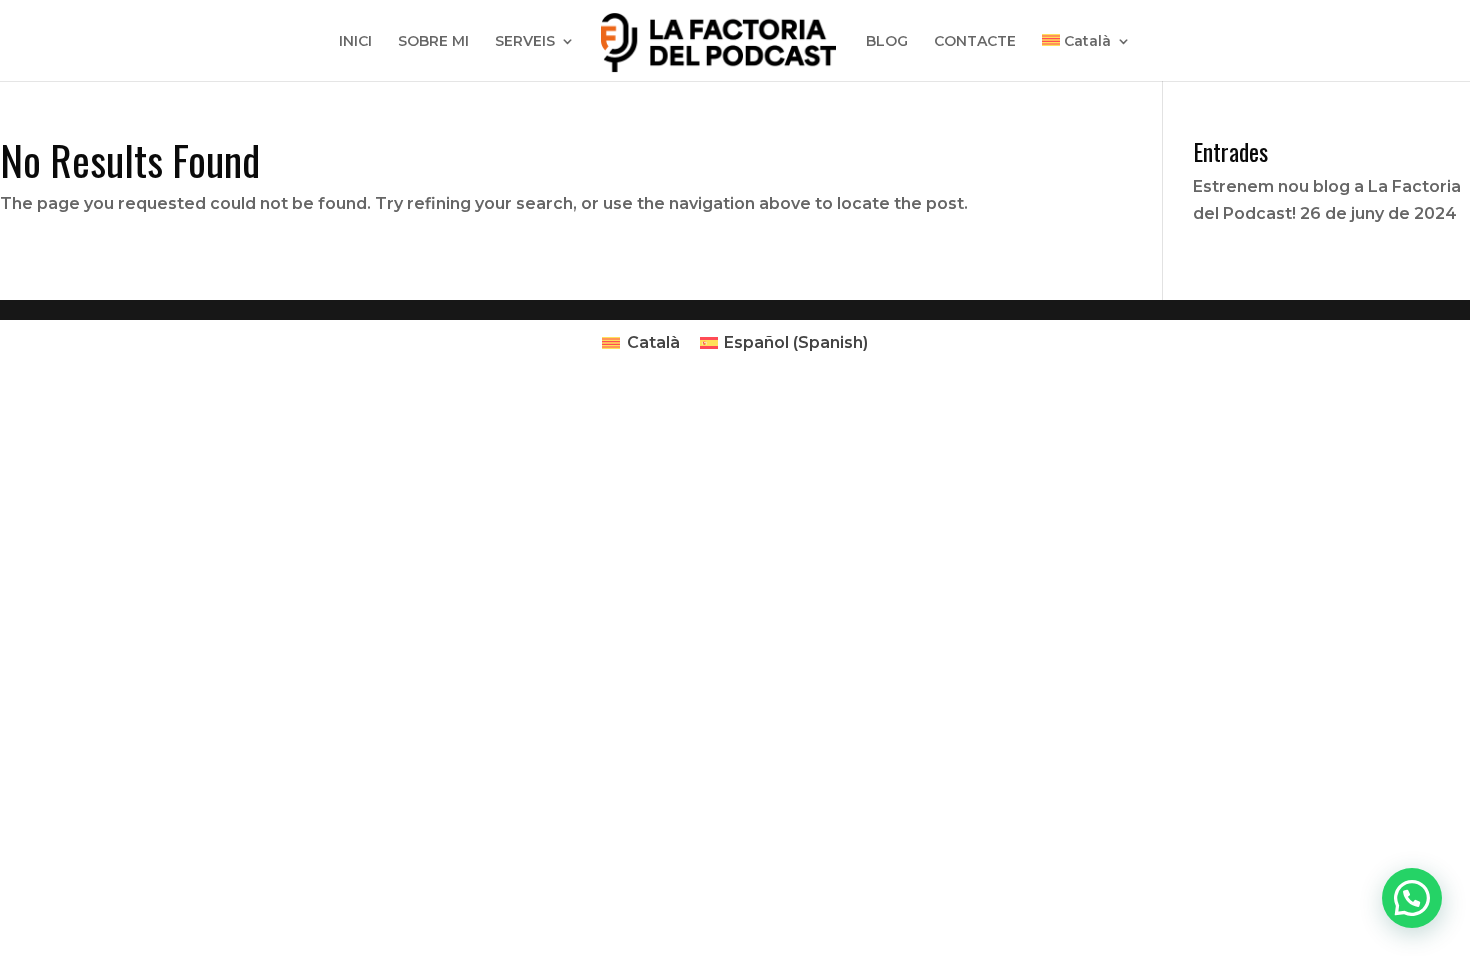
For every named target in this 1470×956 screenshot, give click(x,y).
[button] (1412, 898)
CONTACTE (975, 42)
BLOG (887, 42)
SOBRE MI (433, 42)
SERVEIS (525, 42)
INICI (355, 42)
